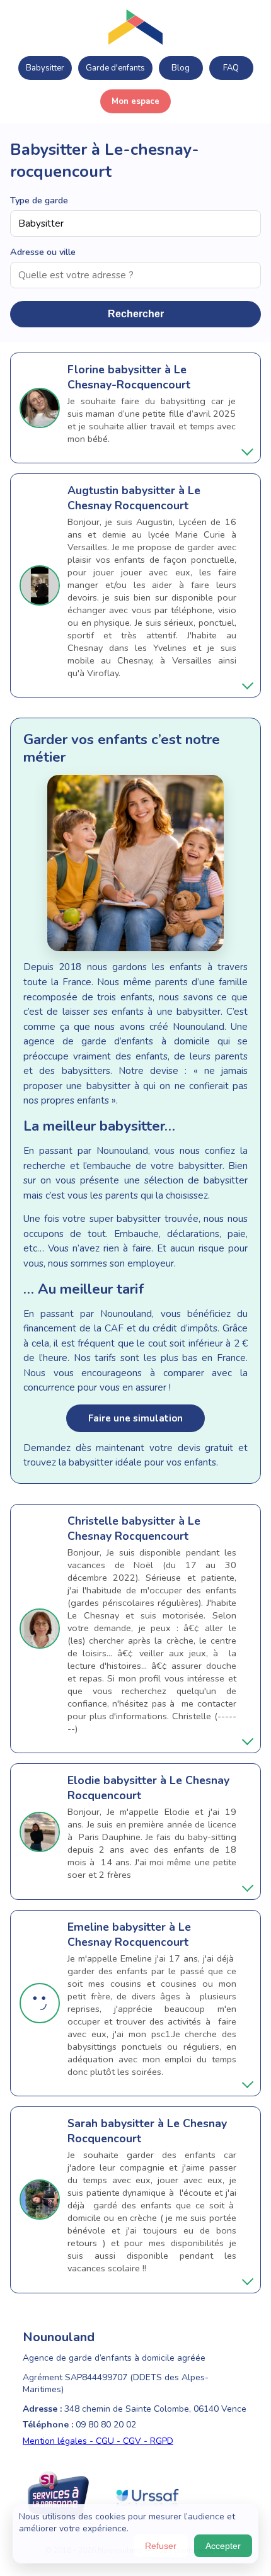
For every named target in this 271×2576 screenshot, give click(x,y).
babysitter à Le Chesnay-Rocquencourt (129, 377)
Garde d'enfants (115, 68)
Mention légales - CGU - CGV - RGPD (98, 2441)
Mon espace (135, 101)
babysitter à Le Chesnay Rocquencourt (134, 498)
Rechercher (136, 314)
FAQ (231, 68)
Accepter (223, 2546)
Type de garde (39, 200)
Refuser (161, 2546)
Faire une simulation (135, 1418)
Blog (181, 68)
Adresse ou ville (43, 252)
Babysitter (45, 68)
